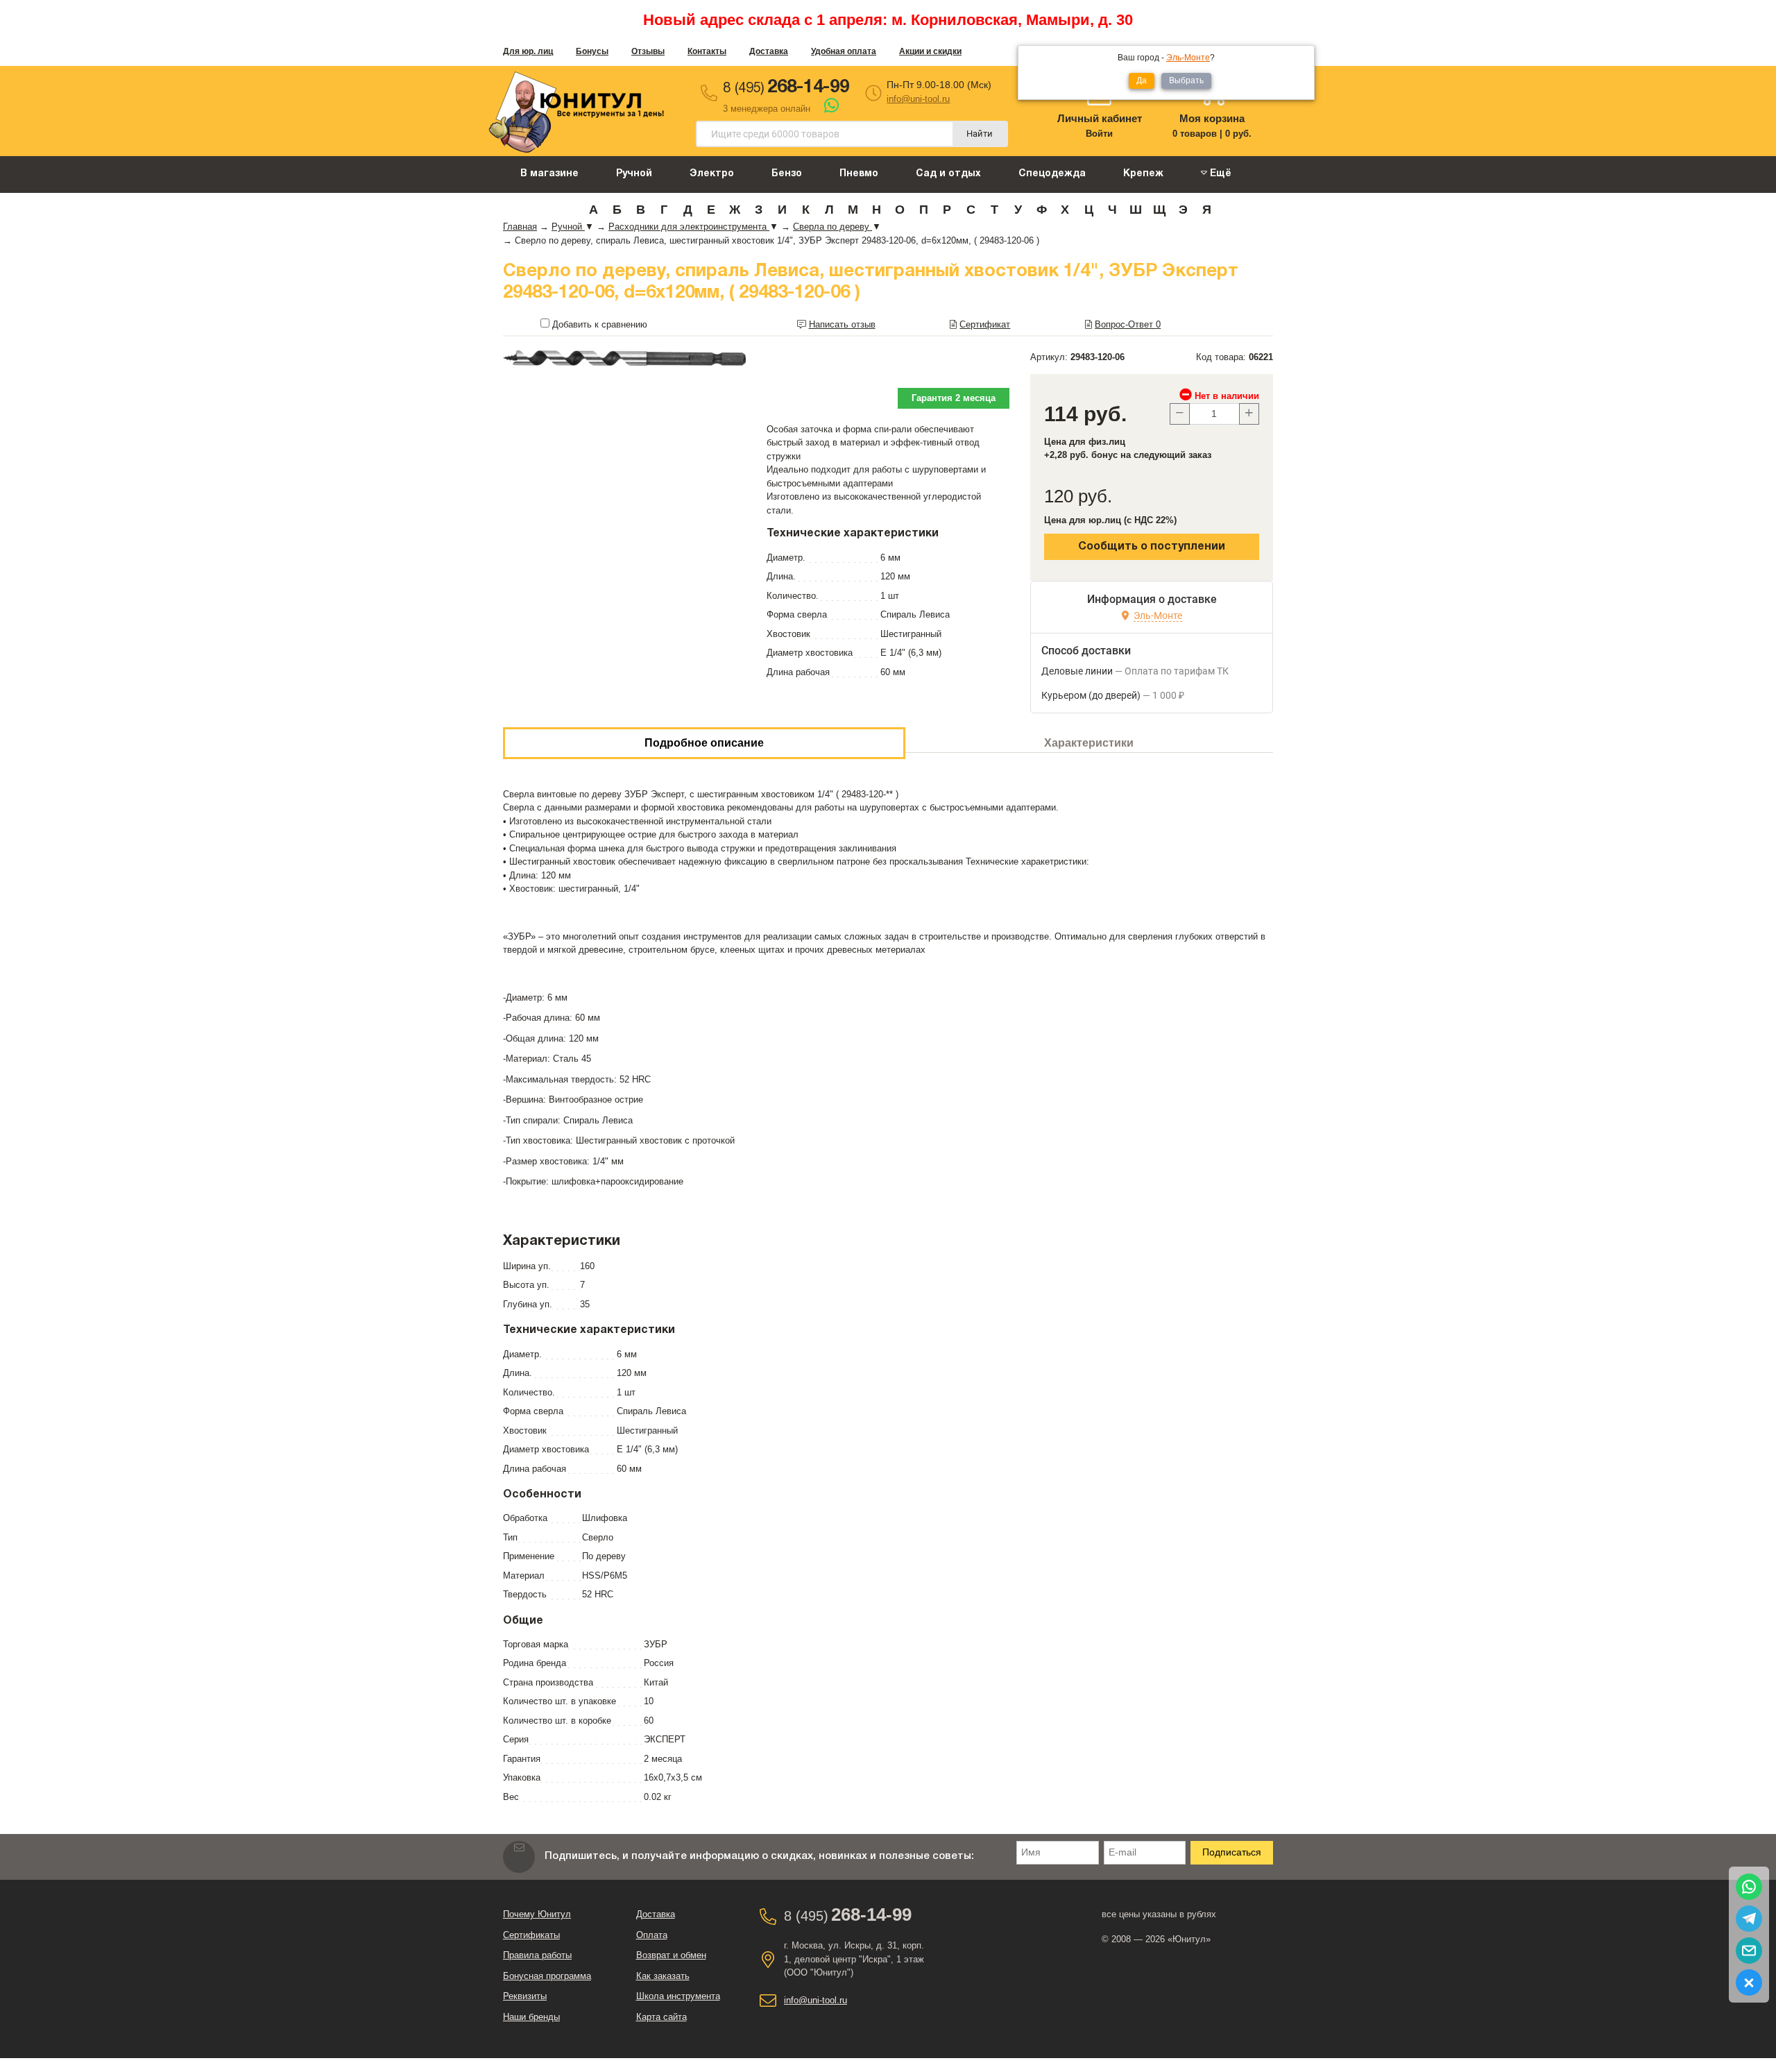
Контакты (707, 51)
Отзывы (648, 51)
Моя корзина (1212, 118)
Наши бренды (531, 2017)
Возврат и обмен (671, 1955)
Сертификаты (531, 1935)
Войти (1099, 134)
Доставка (769, 51)
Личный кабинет (1100, 118)
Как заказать (663, 1976)
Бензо (787, 174)
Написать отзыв (842, 324)
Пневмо (859, 174)
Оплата (652, 1935)
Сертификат (985, 324)
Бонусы (592, 51)
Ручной (634, 174)
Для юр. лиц (528, 51)
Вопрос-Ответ (1128, 324)
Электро (712, 174)
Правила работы (537, 1955)
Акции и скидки (930, 51)
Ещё (1219, 174)
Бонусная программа (547, 1976)
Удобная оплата (844, 51)
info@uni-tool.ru (918, 99)
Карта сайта (661, 2017)
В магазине (549, 174)
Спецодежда (1052, 174)
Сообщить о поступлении (1152, 547)
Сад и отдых (948, 174)
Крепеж (1143, 174)
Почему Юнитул (537, 1914)
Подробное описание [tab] (704, 743)
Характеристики (1089, 743)
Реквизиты (525, 1996)
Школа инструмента (678, 1996)
